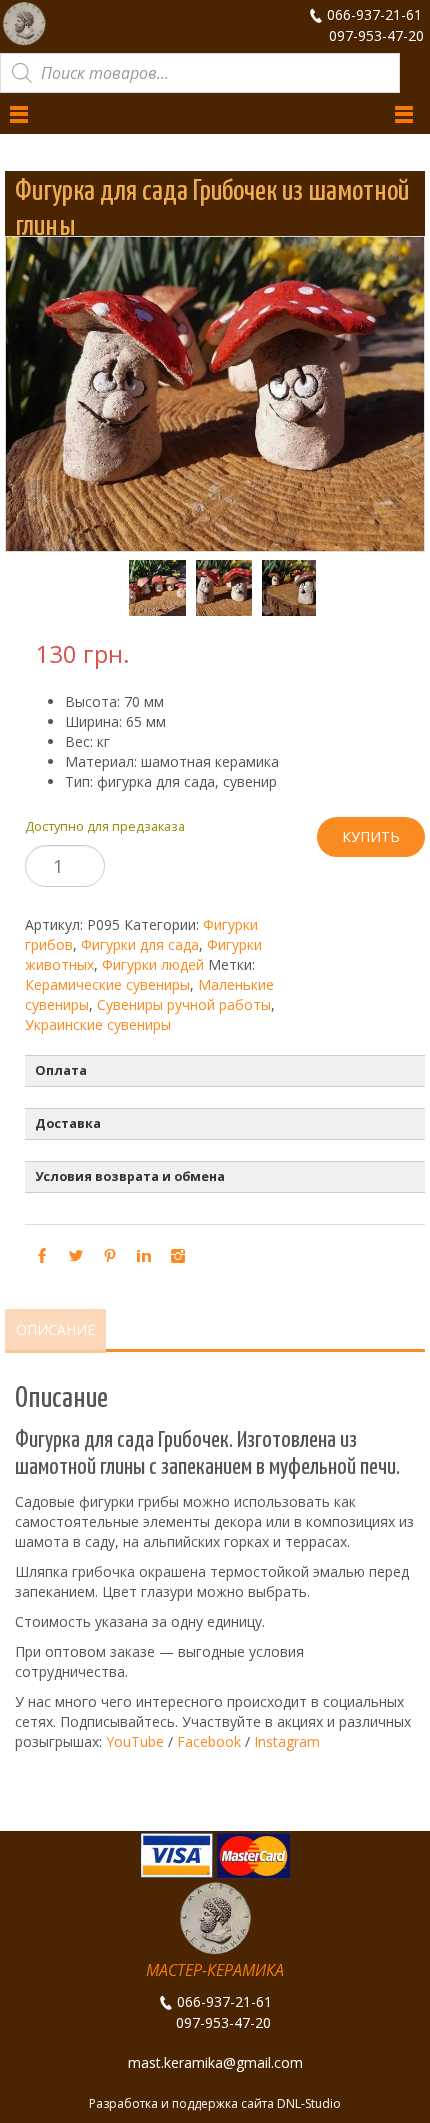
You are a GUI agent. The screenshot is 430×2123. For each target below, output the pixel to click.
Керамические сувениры (107, 984)
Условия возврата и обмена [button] (130, 1176)
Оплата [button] (61, 1070)
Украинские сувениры (98, 1024)
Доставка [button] (68, 1123)
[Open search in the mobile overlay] (200, 73)
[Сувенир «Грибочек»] (147, 588)
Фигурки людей (153, 964)
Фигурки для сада (140, 944)
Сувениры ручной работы (184, 1004)
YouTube (135, 1741)
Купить (371, 836)
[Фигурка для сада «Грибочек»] (214, 588)
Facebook (209, 1741)
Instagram (287, 1741)
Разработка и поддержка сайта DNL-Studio (215, 2103)
